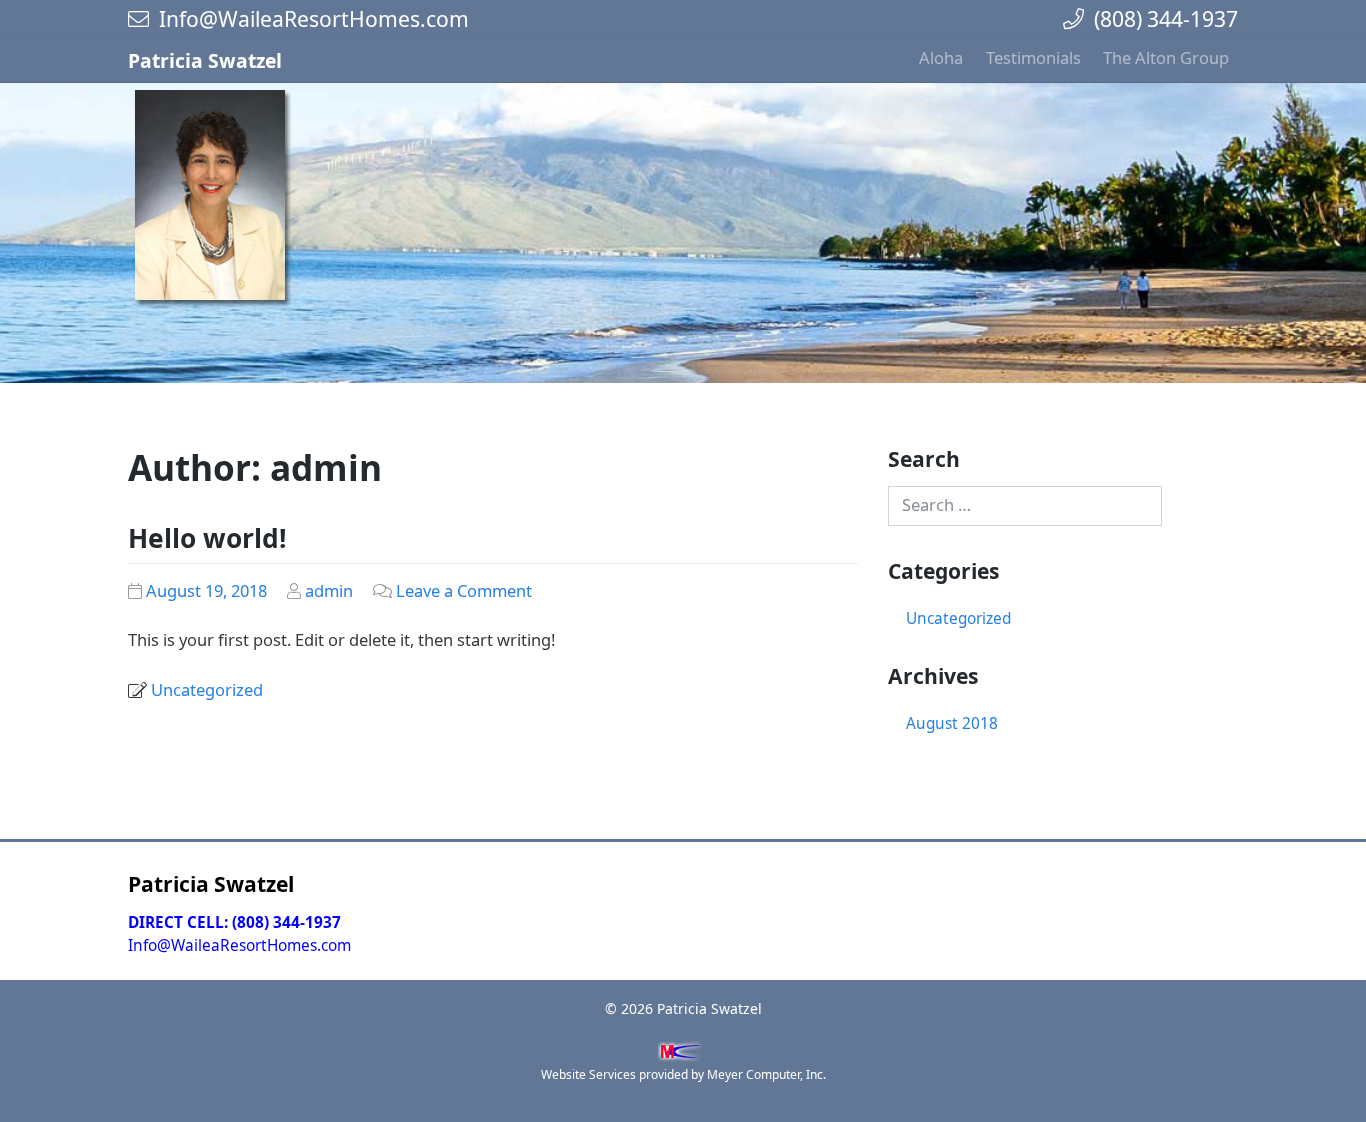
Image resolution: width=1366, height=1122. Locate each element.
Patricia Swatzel (205, 60)
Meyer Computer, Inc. (766, 1074)
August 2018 (952, 723)
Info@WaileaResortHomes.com (309, 18)
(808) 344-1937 (1161, 18)
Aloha (941, 57)
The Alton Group (1166, 57)
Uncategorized (207, 689)
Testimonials (1033, 57)
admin (329, 590)
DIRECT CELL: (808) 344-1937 (234, 922)
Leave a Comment (464, 590)
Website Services (588, 1074)
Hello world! (207, 538)
